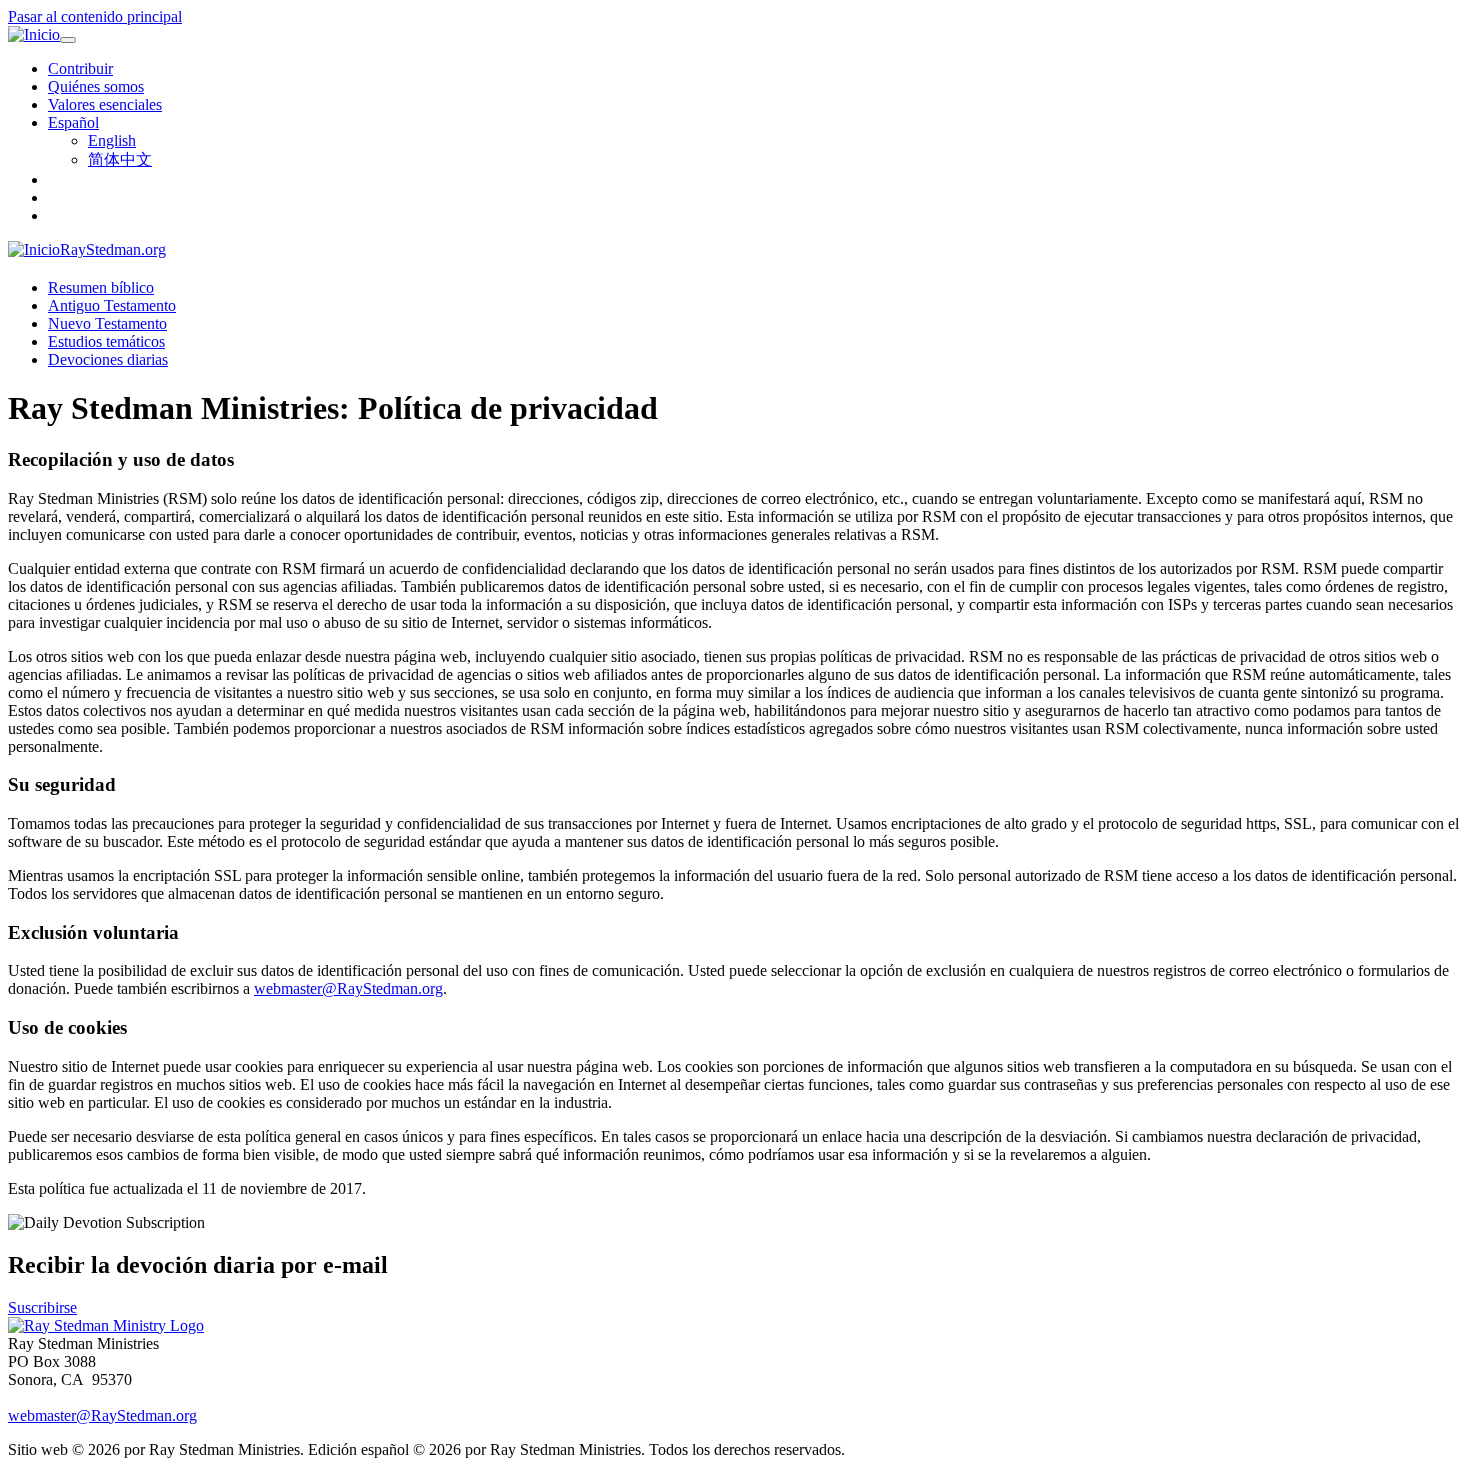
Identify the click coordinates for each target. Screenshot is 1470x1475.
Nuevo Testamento (107, 323)
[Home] (106, 1325)
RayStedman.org (113, 249)
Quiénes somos (96, 86)
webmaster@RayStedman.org (348, 988)
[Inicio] (34, 35)
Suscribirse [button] (42, 1307)
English (112, 140)
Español (73, 122)
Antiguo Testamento (112, 305)
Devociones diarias (108, 359)
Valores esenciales (105, 104)
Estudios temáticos (106, 341)
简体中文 (120, 159)
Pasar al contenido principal (95, 16)
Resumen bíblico (101, 287)
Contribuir (80, 68)
